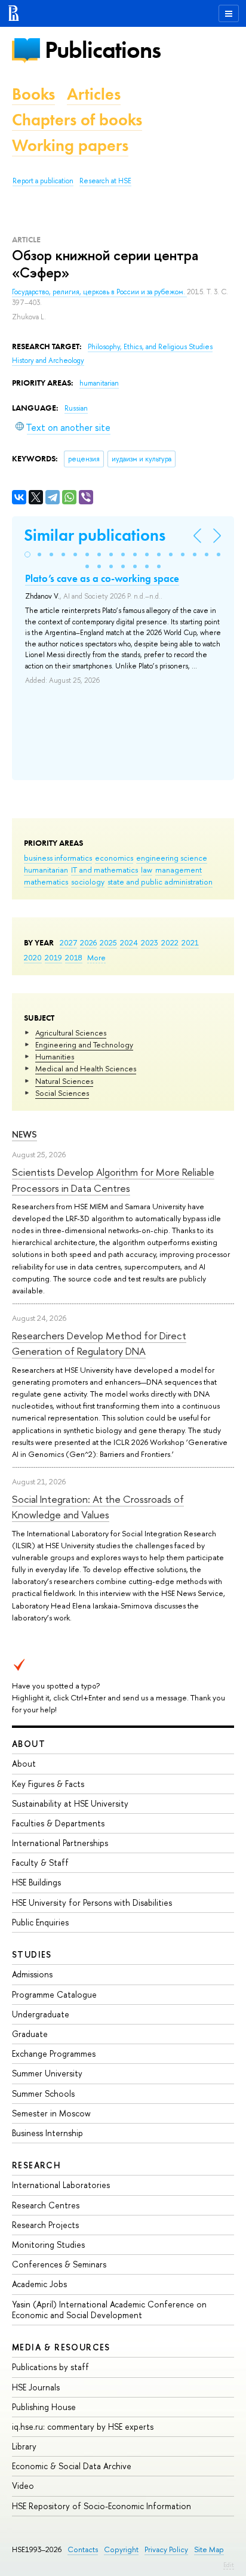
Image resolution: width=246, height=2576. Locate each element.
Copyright (121, 2549)
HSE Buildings (36, 1882)
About (29, 1744)
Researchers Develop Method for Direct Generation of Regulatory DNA (99, 1343)
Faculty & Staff (40, 1862)
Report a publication (43, 181)
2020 (33, 957)
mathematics (46, 882)
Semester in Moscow (51, 2113)
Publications (103, 50)
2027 (68, 942)
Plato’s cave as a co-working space (102, 578)
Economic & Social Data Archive (72, 2466)
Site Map (209, 2549)
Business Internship (47, 2133)
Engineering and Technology (84, 1044)
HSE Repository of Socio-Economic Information (102, 2506)
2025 (108, 942)
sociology (88, 882)
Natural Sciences (64, 1081)
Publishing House (44, 2407)
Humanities (55, 1056)
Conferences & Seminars (59, 2264)
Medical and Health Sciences (86, 1068)
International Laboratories (61, 2185)
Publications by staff (50, 2367)
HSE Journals (36, 2387)
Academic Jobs (39, 2284)
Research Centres (46, 2205)
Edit (229, 2565)
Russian (76, 408)
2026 (88, 942)
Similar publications (95, 535)
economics (114, 858)
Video (23, 2486)
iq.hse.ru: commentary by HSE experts (83, 2426)
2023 (150, 942)
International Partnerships (60, 1843)
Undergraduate (41, 2014)
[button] (27, 554)
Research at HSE (105, 181)
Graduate (30, 2034)
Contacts (83, 2549)
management (179, 870)
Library (24, 2446)
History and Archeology (48, 360)
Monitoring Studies (48, 2244)
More (96, 957)
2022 (170, 942)
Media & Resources (61, 2347)
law (147, 870)
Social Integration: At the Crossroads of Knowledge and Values (98, 1507)
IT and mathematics (104, 870)
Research (36, 2165)
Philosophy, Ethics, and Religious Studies (150, 347)
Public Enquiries (40, 1922)
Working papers (70, 145)
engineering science (172, 858)
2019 (53, 957)
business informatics (58, 858)
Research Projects (45, 2225)
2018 (74, 957)
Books (33, 94)
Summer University (47, 2073)
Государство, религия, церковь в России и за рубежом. (99, 292)
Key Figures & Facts (48, 1784)
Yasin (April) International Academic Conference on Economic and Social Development (109, 2310)
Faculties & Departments (58, 1823)
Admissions (32, 1974)
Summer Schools (43, 2093)
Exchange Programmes (54, 2053)
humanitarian (46, 870)
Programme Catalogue (54, 1994)
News (24, 1134)
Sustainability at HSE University (70, 1803)
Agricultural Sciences (71, 1033)
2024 (129, 942)
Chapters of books (77, 120)
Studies (32, 1954)
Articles (94, 94)
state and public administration (160, 882)
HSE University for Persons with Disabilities (92, 1902)
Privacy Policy (166, 2549)
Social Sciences (62, 1093)
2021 (190, 942)
